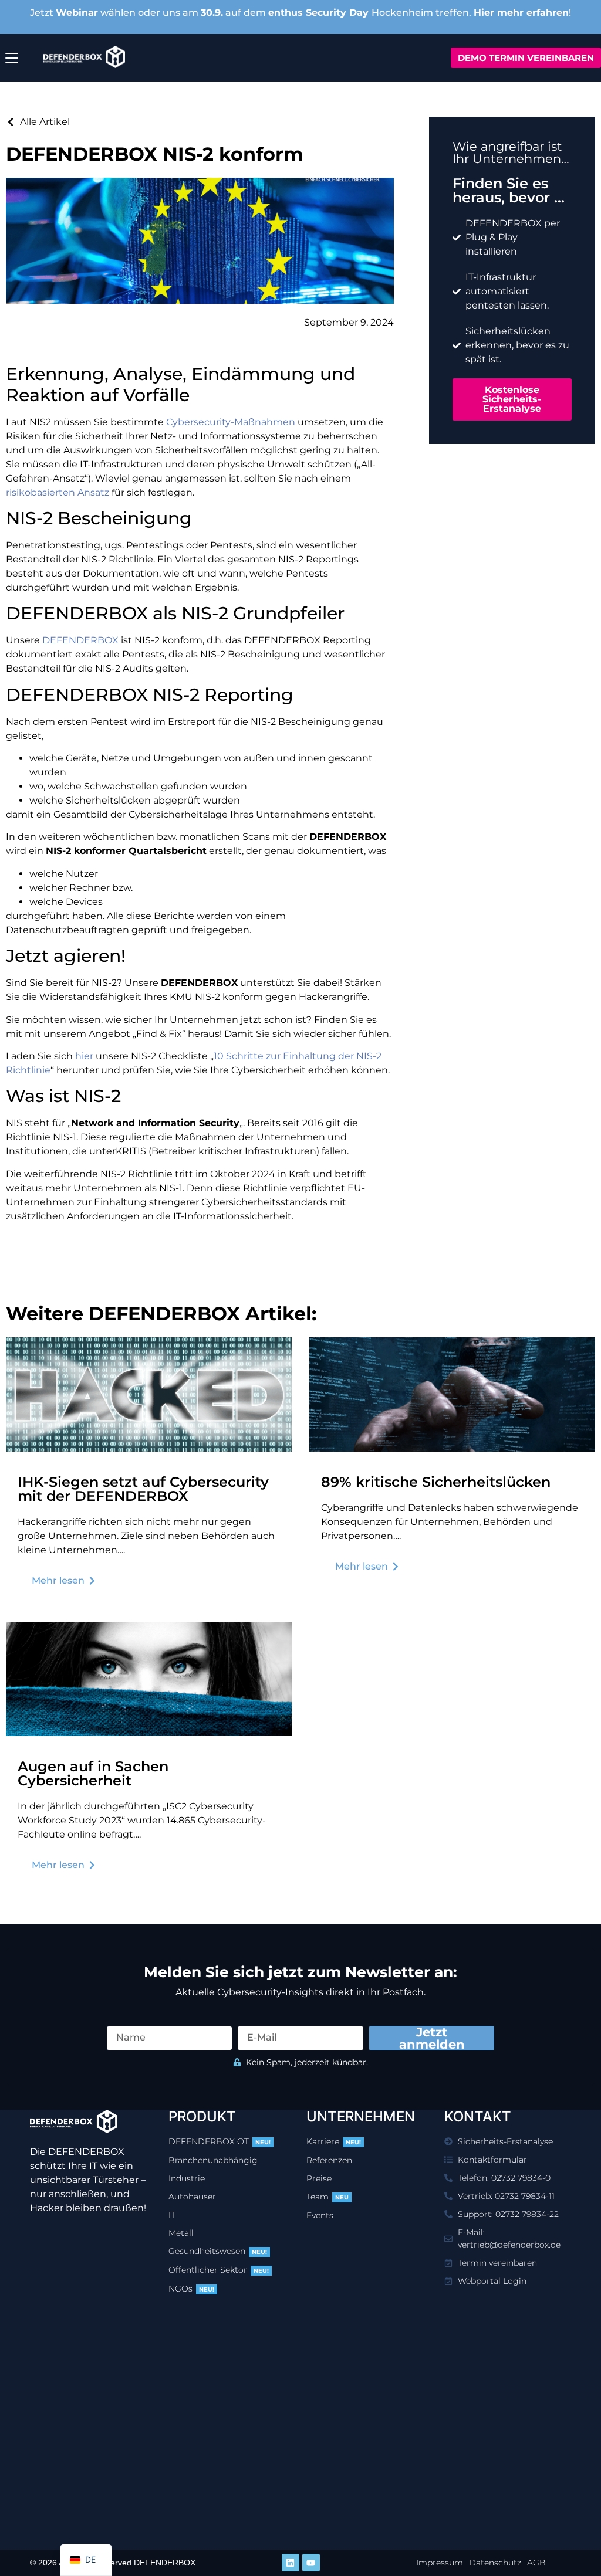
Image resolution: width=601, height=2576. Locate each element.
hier (84, 1056)
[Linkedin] (291, 2563)
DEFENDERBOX (80, 640)
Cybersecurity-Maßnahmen (231, 422)
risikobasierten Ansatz (58, 492)
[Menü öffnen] (12, 58)
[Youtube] (311, 2563)
